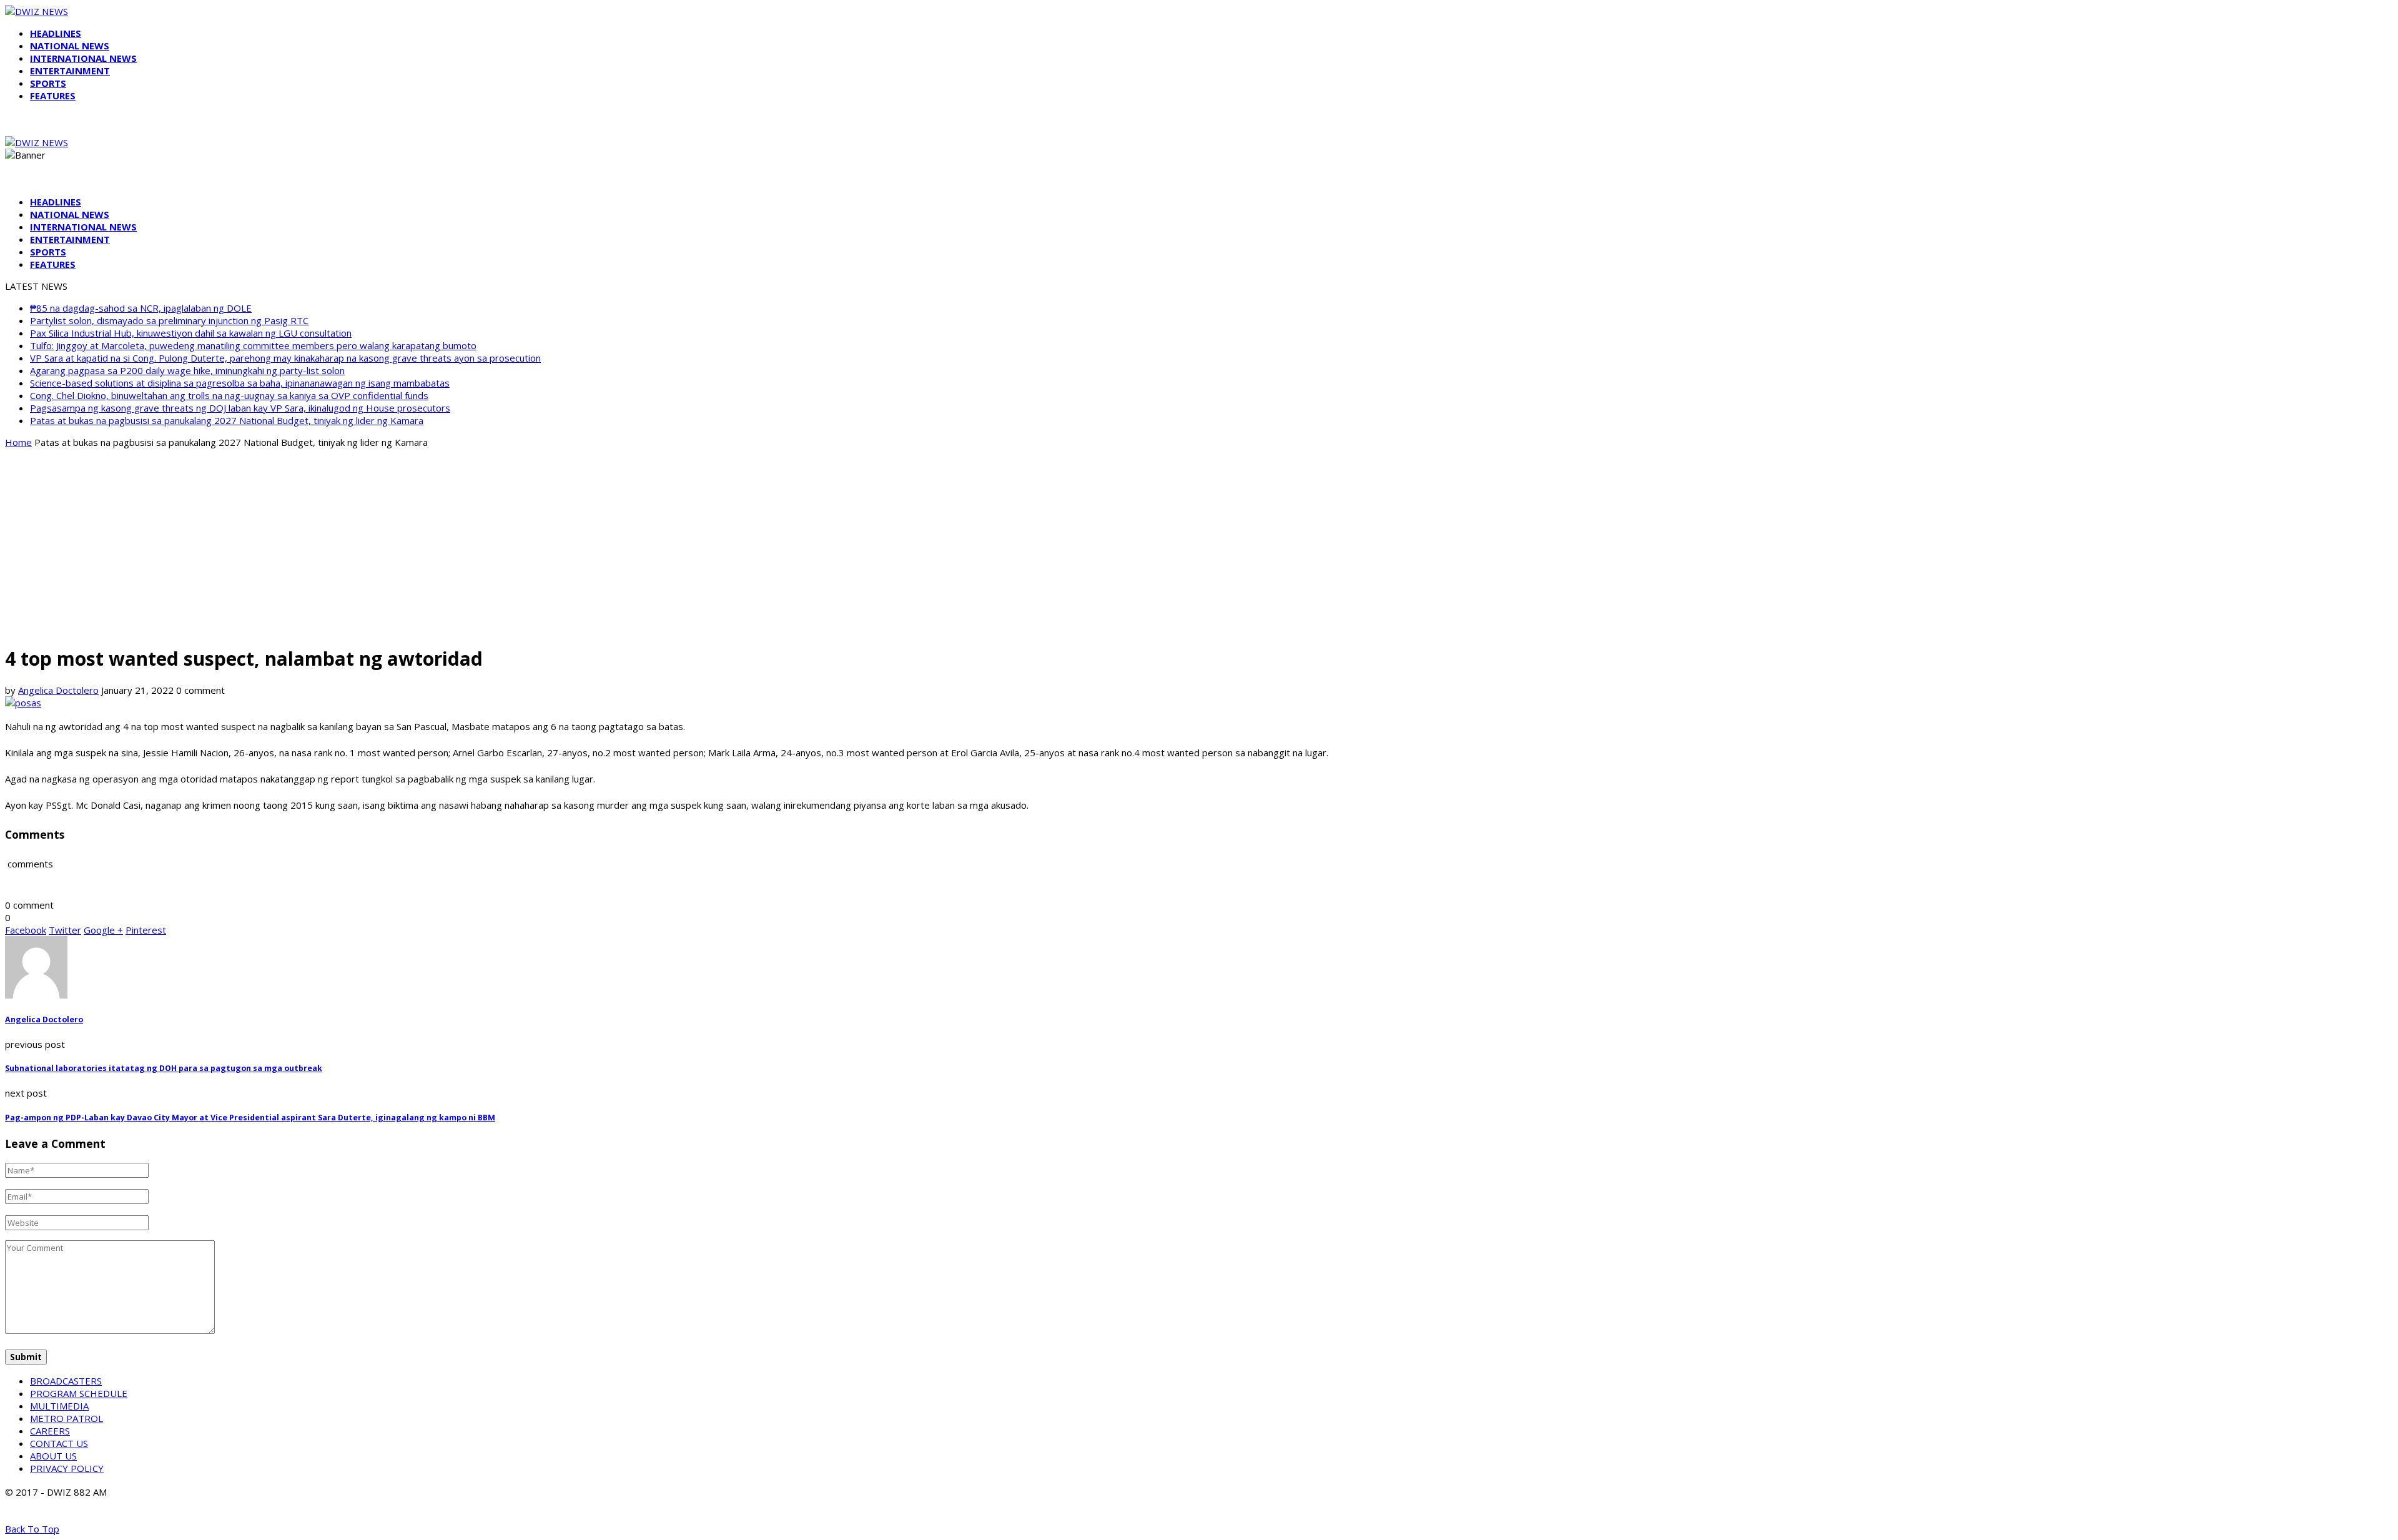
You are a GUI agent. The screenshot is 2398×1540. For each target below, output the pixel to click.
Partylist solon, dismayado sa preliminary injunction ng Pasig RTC (169, 320)
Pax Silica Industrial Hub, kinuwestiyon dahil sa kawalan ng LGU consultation (191, 333)
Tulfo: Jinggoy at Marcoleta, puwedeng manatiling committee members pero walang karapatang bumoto (253, 345)
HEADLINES (56, 33)
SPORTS (48, 83)
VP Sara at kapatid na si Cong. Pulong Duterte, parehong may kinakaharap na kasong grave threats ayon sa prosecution (285, 358)
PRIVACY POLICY (67, 1468)
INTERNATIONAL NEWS (83, 58)
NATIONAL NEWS (70, 46)
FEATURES (53, 96)
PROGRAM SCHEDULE (79, 1393)
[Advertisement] (1199, 546)
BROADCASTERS (66, 1381)
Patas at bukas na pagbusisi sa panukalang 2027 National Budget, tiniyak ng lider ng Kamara (227, 420)
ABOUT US (53, 1456)
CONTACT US (59, 1443)
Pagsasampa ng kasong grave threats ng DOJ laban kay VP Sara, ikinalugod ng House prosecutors (240, 408)
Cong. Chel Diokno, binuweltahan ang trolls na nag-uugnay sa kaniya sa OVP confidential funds (229, 395)
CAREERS (50, 1431)
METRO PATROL (67, 1418)
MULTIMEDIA (59, 1406)
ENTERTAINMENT (70, 71)
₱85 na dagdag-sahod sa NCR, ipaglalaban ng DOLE (141, 308)
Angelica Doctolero (58, 690)
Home (18, 442)
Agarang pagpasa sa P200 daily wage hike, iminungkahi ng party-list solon (187, 370)
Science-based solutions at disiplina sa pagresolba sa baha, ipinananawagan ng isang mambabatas (240, 383)
